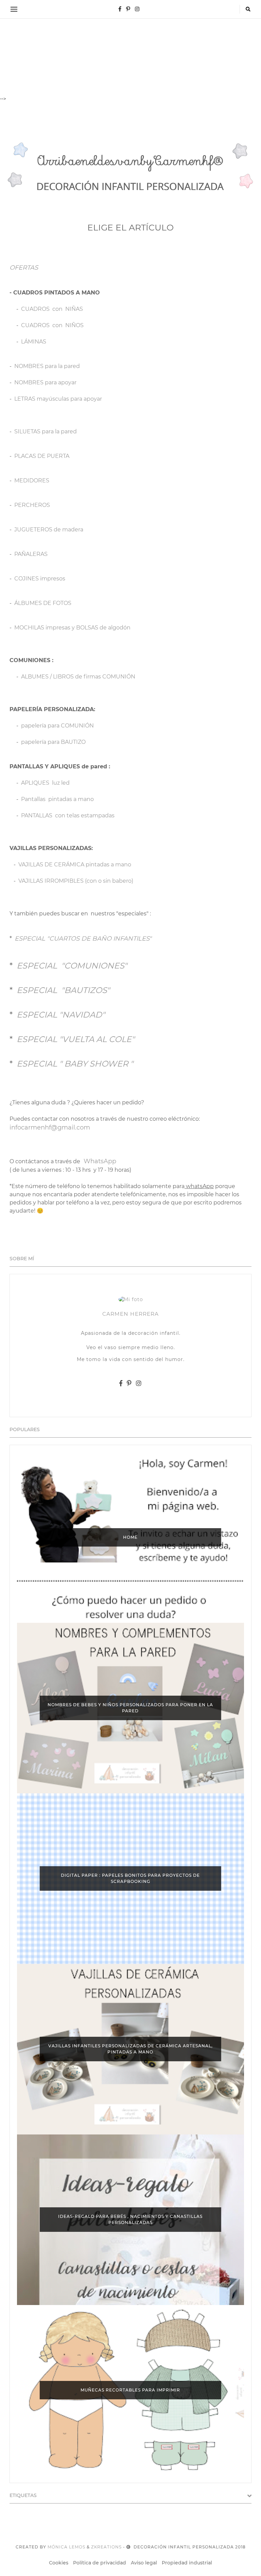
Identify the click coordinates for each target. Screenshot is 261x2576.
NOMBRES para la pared (47, 366)
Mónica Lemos (66, 2547)
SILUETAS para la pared (46, 431)
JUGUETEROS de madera (49, 530)
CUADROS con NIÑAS (52, 309)
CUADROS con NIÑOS (52, 325)
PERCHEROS (32, 505)
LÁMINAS (34, 342)
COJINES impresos (40, 579)
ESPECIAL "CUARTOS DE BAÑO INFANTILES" (83, 939)
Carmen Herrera (130, 1314)
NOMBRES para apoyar (45, 382)
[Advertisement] (130, 48)
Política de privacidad (100, 2563)
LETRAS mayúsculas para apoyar (58, 399)
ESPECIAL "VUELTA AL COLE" (76, 1039)
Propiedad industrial (187, 2563)
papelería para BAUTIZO (53, 742)
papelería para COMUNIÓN (57, 726)
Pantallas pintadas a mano (57, 799)
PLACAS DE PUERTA (42, 456)
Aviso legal (144, 2563)
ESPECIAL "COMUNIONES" (72, 966)
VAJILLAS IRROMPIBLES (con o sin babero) (76, 881)
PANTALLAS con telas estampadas (68, 815)
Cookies (59, 2563)
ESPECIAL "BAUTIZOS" (63, 990)
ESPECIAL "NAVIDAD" (61, 1015)
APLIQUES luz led (45, 783)
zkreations (106, 2547)
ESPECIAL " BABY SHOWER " (75, 1064)
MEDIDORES (32, 481)
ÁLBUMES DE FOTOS (43, 603)
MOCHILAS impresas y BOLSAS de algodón (72, 628)
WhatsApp (100, 1161)
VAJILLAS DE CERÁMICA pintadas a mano (75, 865)
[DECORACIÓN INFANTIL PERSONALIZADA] (130, 172)
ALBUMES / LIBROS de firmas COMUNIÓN (78, 677)
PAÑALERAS (31, 554)
